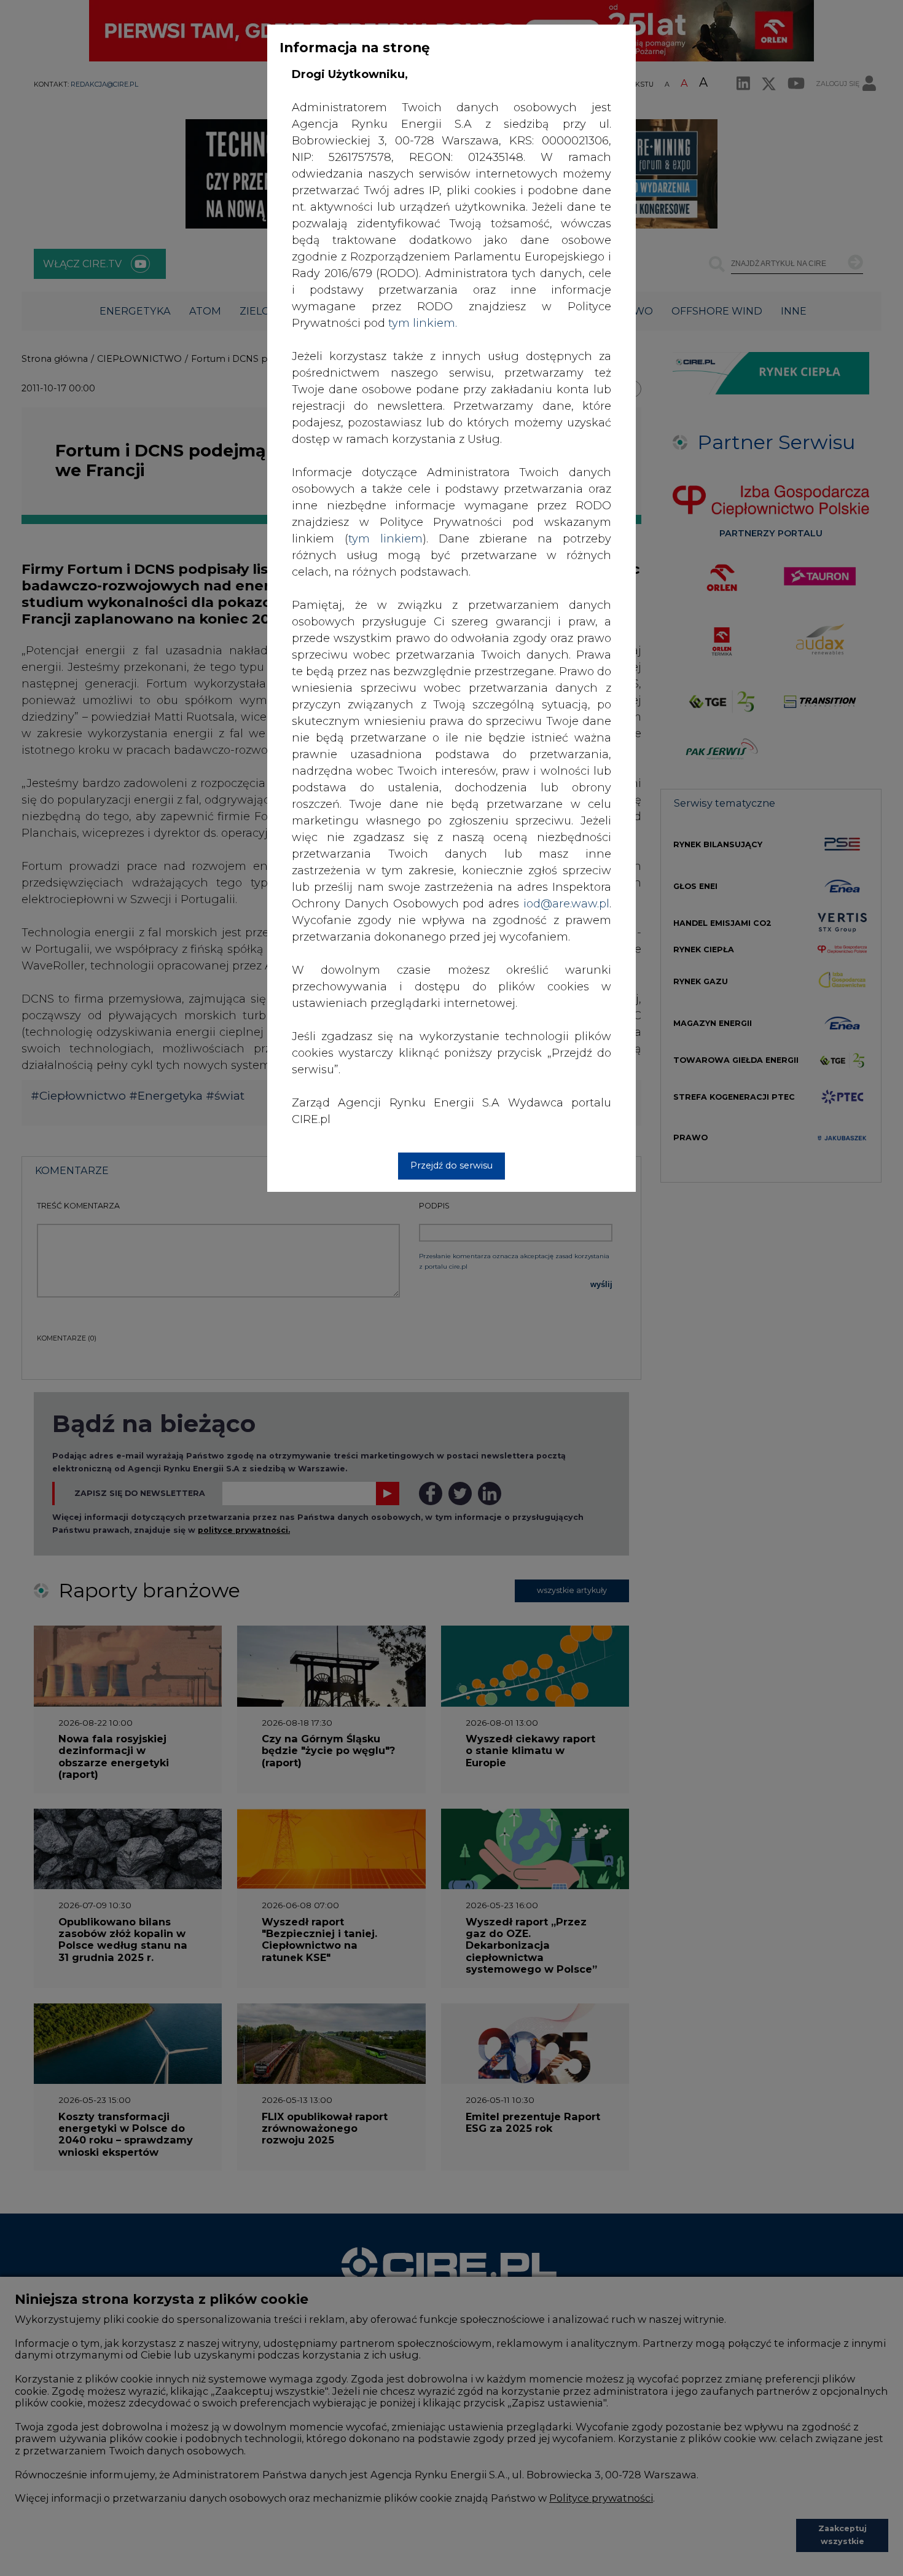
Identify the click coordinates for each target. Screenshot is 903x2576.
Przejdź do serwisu (451, 1165)
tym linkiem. (423, 323)
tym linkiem (385, 539)
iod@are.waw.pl (566, 904)
